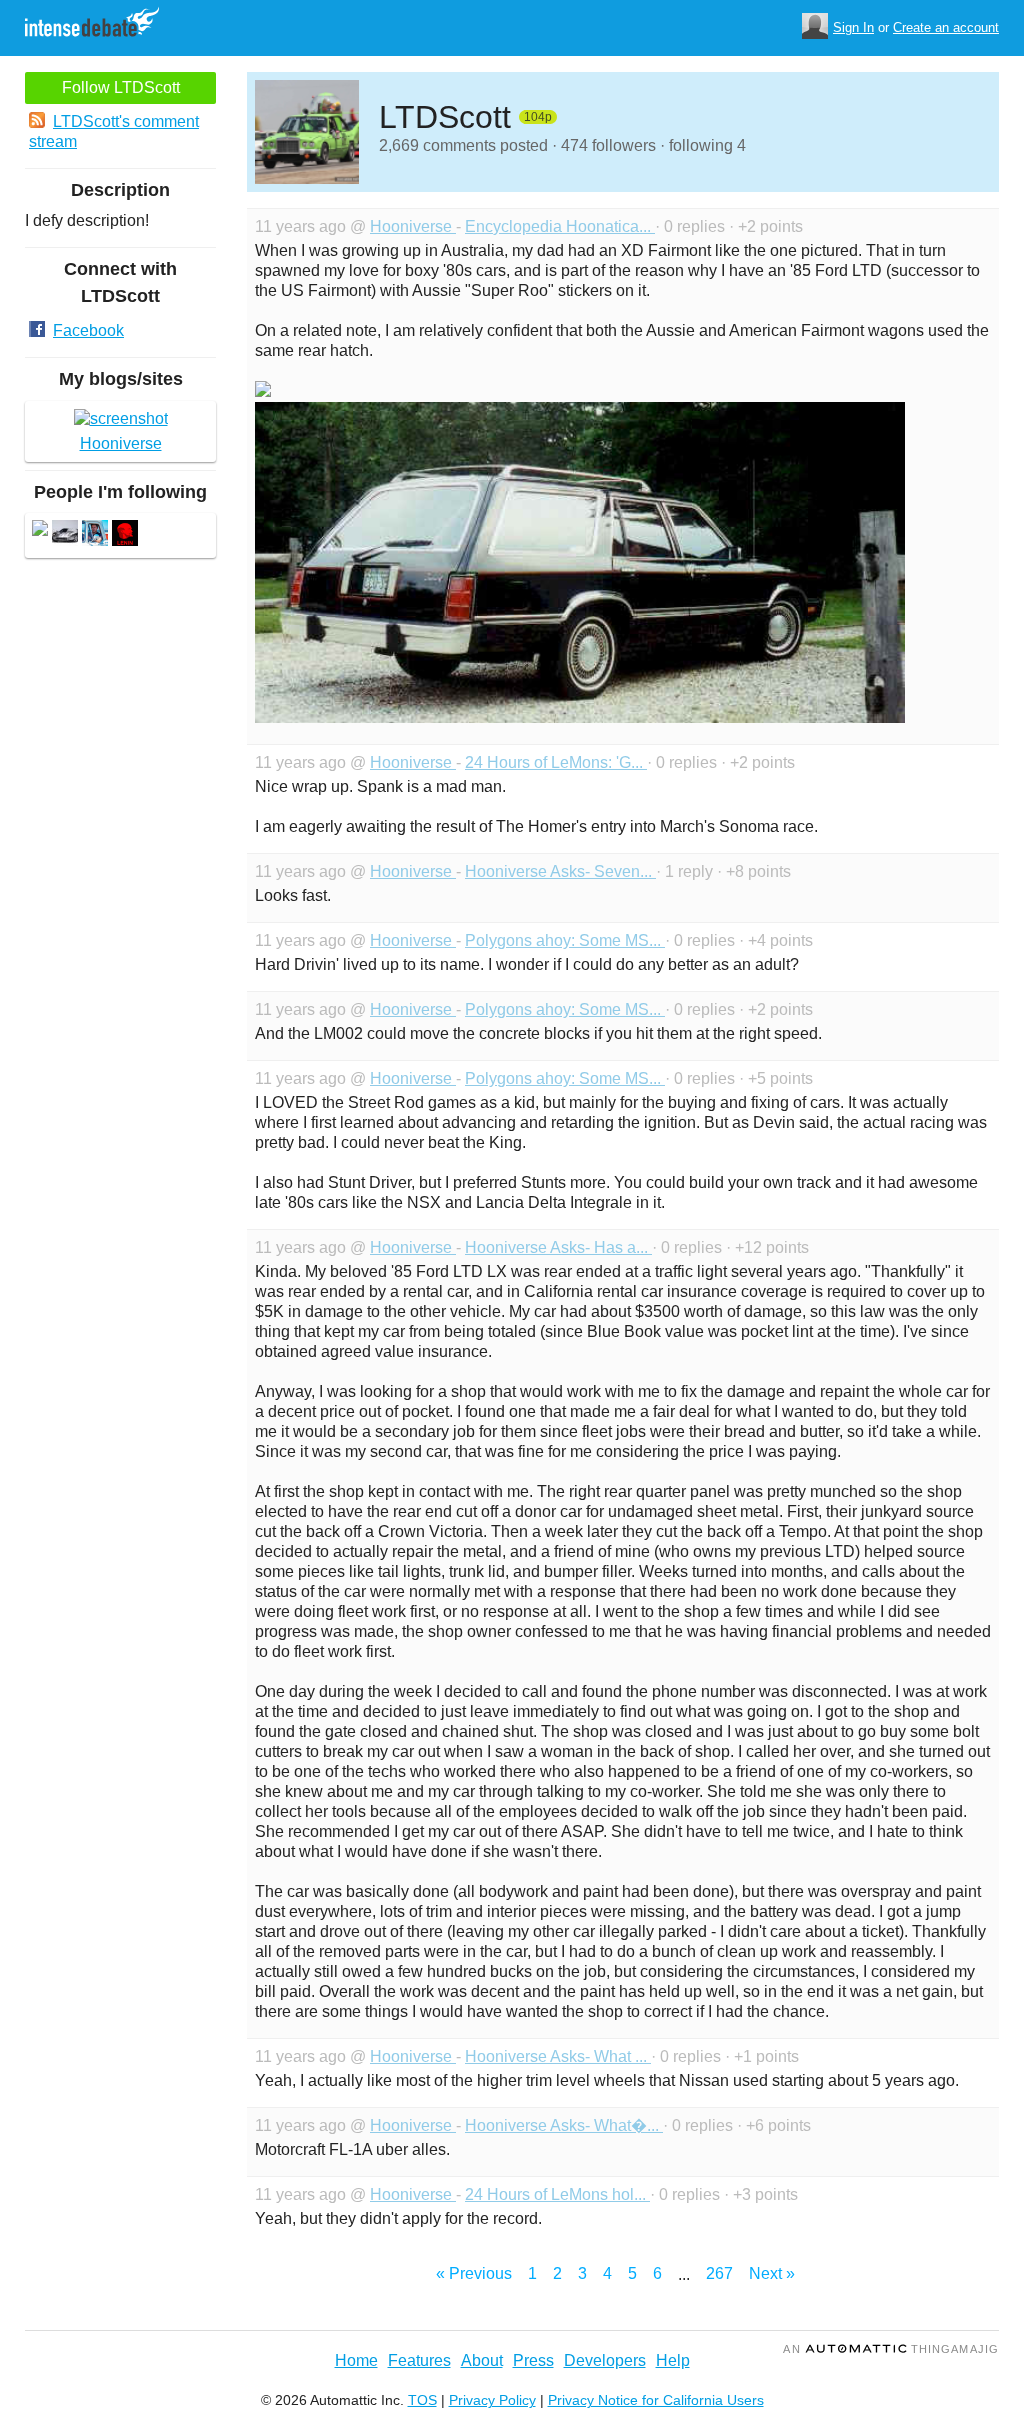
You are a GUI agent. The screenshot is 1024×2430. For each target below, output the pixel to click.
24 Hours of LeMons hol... (557, 2194)
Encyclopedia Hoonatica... (560, 226)
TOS (422, 2400)
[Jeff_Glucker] (95, 535)
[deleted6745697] (40, 530)
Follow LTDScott (121, 87)
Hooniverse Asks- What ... (558, 2056)
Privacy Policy (492, 2400)
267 (719, 2273)
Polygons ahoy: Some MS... (565, 940)
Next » (772, 2273)
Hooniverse (413, 226)
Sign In (853, 27)
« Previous (474, 2273)
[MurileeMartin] (125, 535)
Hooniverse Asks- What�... (564, 2125)
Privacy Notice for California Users (656, 2400)
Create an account (946, 27)
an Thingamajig (891, 2349)
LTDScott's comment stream (114, 131)
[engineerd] (65, 535)
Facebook (88, 330)
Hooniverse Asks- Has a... (558, 1247)
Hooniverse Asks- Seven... (560, 871)
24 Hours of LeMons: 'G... (556, 762)
